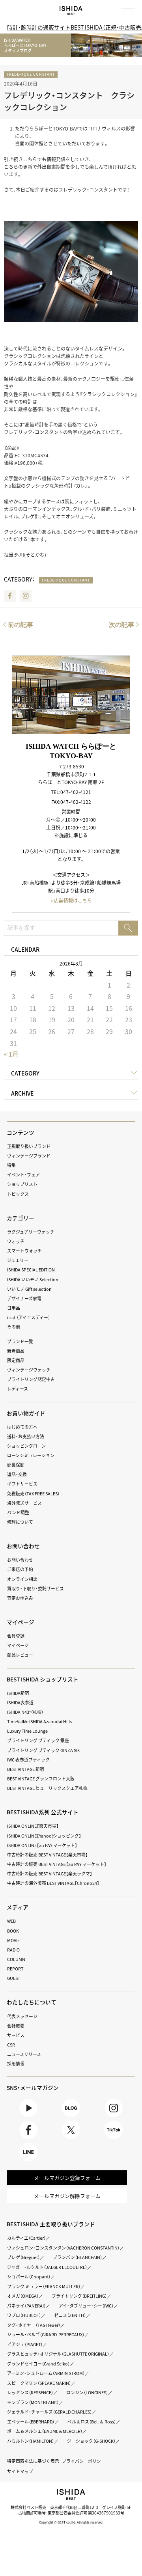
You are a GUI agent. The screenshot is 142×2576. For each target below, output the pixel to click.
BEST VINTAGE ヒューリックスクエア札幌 (47, 1788)
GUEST (14, 1978)
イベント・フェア (23, 1174)
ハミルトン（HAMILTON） (31, 2441)
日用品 (14, 1308)
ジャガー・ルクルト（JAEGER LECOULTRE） (47, 2267)
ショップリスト (22, 1184)
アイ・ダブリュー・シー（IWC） (86, 2306)
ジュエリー (18, 1260)
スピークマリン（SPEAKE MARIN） (39, 2383)
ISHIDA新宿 (18, 1693)
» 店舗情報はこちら (71, 900)
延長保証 (16, 1465)
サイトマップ (20, 2471)
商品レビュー (20, 1655)
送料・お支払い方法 (26, 1436)
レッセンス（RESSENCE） (30, 2392)
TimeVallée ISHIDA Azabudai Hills (39, 1721)
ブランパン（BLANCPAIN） (78, 2257)
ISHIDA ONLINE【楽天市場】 (33, 1826)
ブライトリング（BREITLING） (79, 2296)
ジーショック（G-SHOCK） (91, 2441)
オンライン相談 (22, 1579)
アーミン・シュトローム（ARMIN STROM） (46, 2373)
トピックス (18, 1194)
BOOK (13, 1931)
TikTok (113, 2139)
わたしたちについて (32, 2002)
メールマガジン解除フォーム (67, 2196)
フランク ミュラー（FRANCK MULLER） (44, 2286)
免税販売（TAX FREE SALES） (33, 1493)
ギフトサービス (22, 1484)
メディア (18, 1907)
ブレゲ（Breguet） (23, 2257)
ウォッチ (16, 1241)
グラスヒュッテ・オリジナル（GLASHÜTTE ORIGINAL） (58, 2354)
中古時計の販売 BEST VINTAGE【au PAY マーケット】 (57, 1864)
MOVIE (13, 1940)
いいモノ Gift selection (29, 1289)
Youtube (28, 2117)
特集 (11, 1165)
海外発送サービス (24, 1503)
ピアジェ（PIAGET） (25, 2344)
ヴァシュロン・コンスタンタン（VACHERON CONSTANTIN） (63, 2248)
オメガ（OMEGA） (23, 2296)
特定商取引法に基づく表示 (33, 2461)
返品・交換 (17, 1474)
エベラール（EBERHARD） (31, 2421)
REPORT (15, 1968)
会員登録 (16, 1636)
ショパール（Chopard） (29, 2276)
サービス (16, 2035)
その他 (14, 1327)
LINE (28, 2161)
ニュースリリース (24, 2054)
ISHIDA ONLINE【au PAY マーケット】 (42, 1845)
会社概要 (16, 2026)
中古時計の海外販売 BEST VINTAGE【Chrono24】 (53, 1883)
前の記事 (21, 625)
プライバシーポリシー (84, 2461)
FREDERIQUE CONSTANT (31, 74)
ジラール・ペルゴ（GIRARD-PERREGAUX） (46, 2334)
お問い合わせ (20, 1560)
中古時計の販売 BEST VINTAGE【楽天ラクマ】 (50, 1873)
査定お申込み (20, 1598)
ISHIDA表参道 (20, 1702)
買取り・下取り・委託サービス (35, 1588)
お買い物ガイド (26, 1413)
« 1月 (11, 1054)
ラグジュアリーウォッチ (31, 1232)
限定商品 (16, 1360)
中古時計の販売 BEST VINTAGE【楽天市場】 (48, 1855)
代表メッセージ (22, 2016)
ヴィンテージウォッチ (29, 1370)
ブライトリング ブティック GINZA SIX (43, 1750)
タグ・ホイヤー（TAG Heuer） (34, 2325)
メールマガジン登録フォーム (67, 2178)
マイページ (21, 1622)
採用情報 (16, 2063)
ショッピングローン (26, 1446)
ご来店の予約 (20, 1569)
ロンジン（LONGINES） (87, 2392)
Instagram (26, 596)
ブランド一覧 (20, 1341)
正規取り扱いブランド (29, 1146)
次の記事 (121, 625)
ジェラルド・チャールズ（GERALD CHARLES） (50, 2412)
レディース (18, 1389)
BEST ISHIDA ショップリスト (43, 1679)
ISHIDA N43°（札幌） (25, 1712)
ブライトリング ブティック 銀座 (38, 1740)
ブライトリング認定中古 (31, 1379)
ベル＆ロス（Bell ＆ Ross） (92, 2421)
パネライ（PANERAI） (26, 2306)
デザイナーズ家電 (24, 1298)
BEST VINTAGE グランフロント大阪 (41, 1778)
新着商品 (16, 1351)
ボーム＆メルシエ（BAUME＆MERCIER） (45, 2431)
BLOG (71, 2117)
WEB (11, 1921)
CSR (11, 2045)
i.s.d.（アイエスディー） (29, 1317)
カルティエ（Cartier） (26, 2238)
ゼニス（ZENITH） (70, 2315)
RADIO (13, 1950)
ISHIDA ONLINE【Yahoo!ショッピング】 (44, 1836)
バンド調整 (18, 1512)
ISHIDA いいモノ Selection (33, 1279)
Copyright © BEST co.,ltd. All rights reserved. (71, 2522)
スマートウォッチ (24, 1251)
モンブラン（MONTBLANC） (33, 2402)
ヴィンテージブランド (29, 1156)
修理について (20, 1522)
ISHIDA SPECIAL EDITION (31, 1269)
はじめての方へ (22, 1427)
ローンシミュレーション (31, 1455)
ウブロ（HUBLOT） (24, 2315)
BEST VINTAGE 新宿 (26, 1769)
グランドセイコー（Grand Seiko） (38, 2364)
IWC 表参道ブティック (28, 1760)
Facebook (10, 596)
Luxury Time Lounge (27, 1731)
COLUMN (16, 1959)
